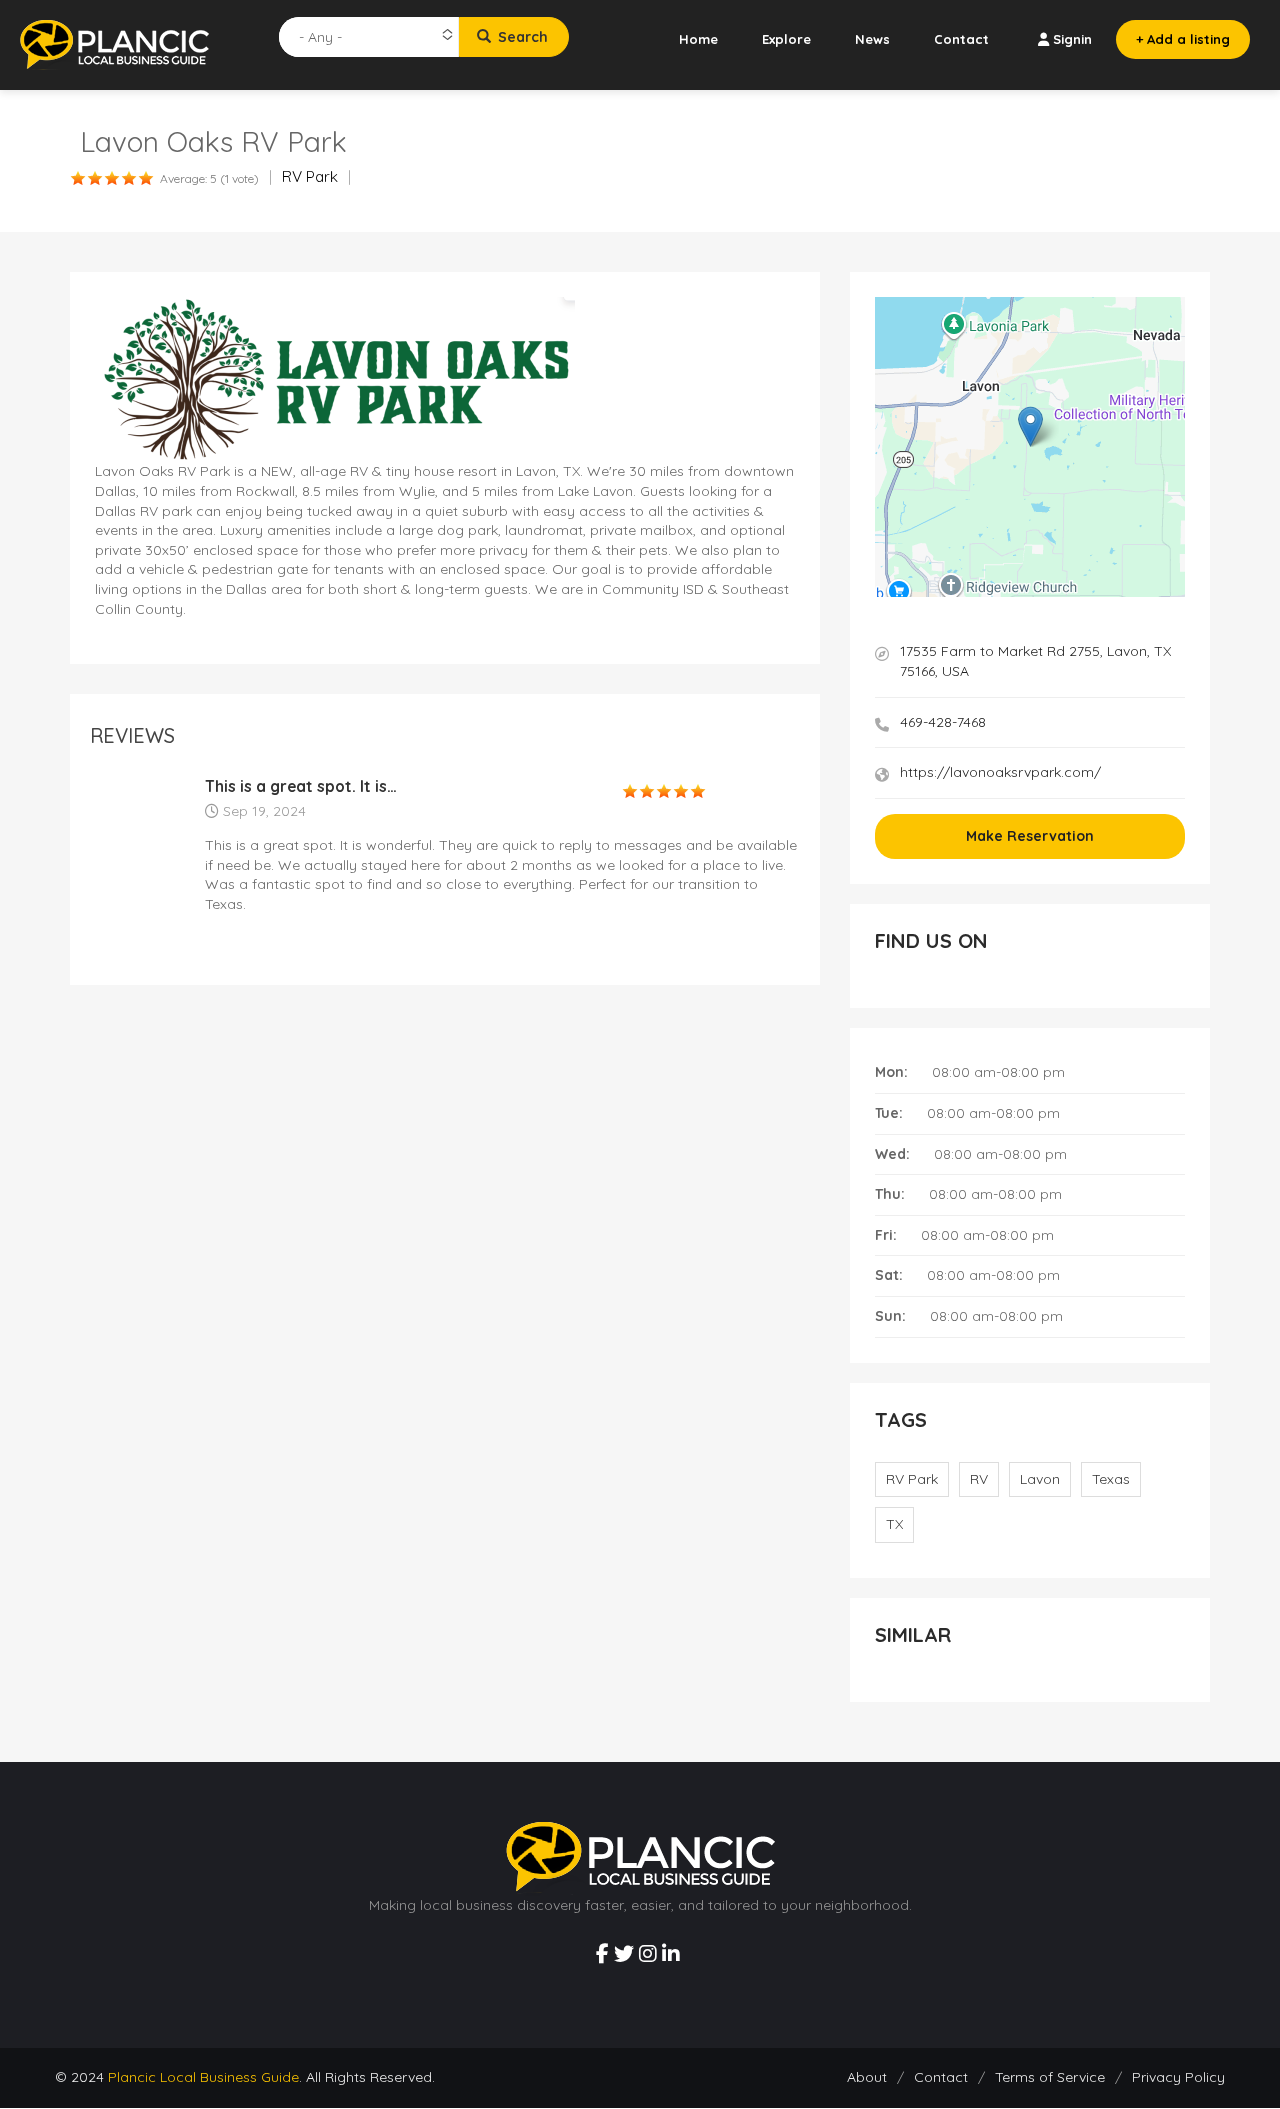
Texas (1111, 1479)
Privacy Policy (1178, 2077)
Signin (1072, 39)
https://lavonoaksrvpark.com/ (1000, 772)
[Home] (114, 44)
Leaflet (1098, 591)
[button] (1030, 426)
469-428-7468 (943, 722)
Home (698, 39)
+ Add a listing (1183, 39)
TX (894, 1524)
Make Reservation (1030, 836)
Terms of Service (1050, 2077)
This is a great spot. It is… (301, 786)
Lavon (1040, 1479)
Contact (961, 39)
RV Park (310, 176)
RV (979, 1479)
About (867, 2077)
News (872, 39)
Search (521, 37)
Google (1168, 591)
